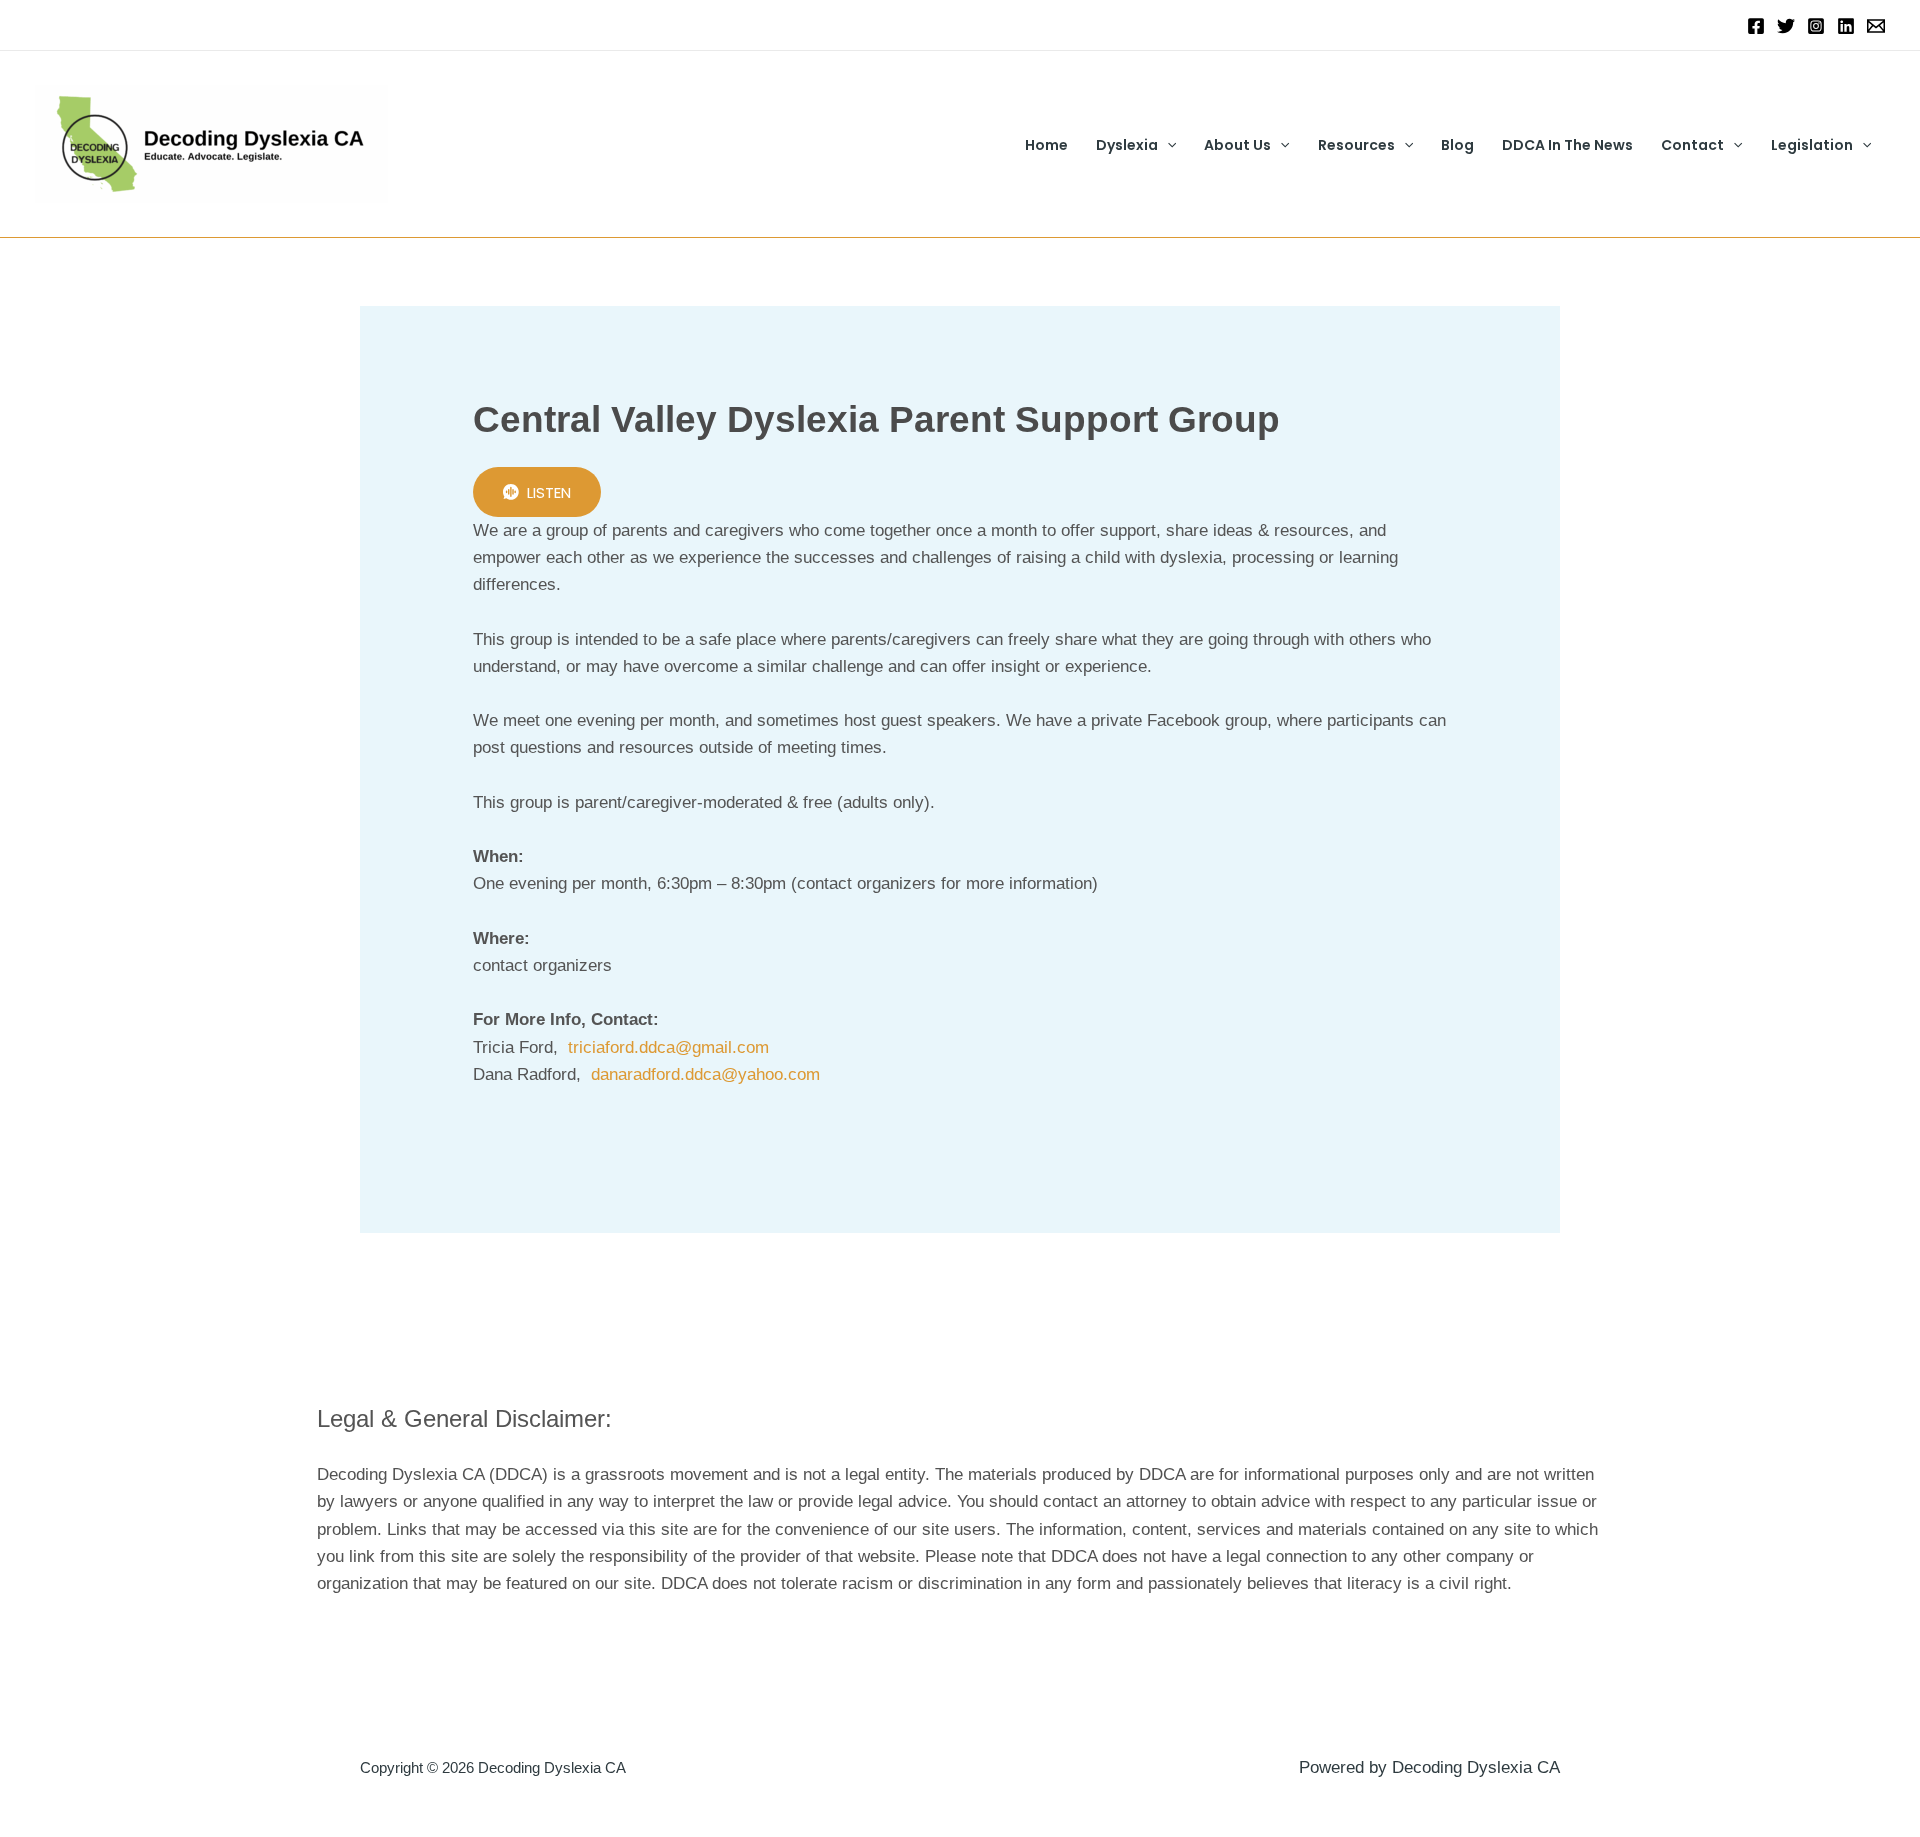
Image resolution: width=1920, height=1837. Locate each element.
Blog (1457, 145)
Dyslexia (1127, 145)
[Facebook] (1756, 26)
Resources (1356, 145)
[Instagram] (1816, 26)
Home (1046, 145)
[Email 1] (1876, 26)
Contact (1692, 145)
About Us (1237, 145)
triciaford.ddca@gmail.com (668, 1047)
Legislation (1812, 145)
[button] (1167, 145)
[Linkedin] (1846, 26)
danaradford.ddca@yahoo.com (705, 1074)
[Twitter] (1786, 26)
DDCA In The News (1567, 145)
